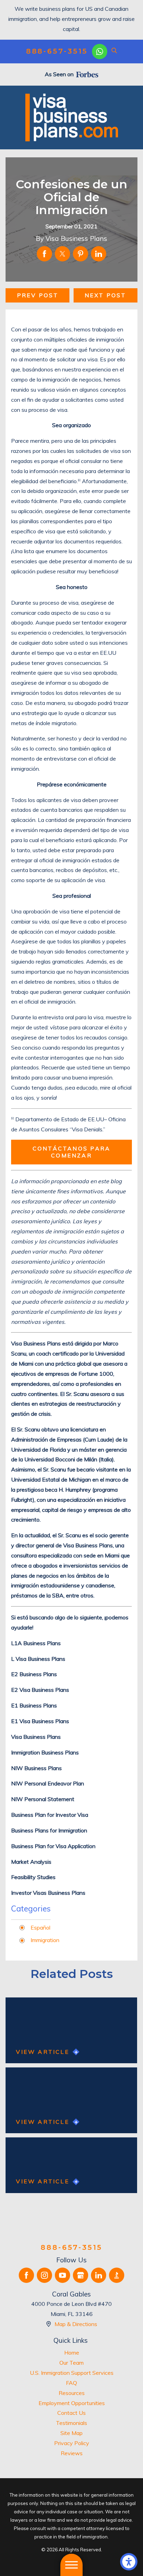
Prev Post (38, 295)
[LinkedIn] (99, 2275)
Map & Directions (76, 2324)
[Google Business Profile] (81, 2275)
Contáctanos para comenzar (71, 1152)
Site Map (71, 2433)
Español (40, 1927)
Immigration (45, 1940)
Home (72, 2353)
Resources (72, 2393)
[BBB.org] (117, 2275)
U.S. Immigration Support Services (72, 2373)
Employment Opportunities (72, 2403)
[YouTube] (62, 2275)
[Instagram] (44, 2275)
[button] (129, 2562)
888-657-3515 (57, 51)
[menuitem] (71, 2353)
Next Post (106, 295)
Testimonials (71, 2423)
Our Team (71, 2363)
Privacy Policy (72, 2443)
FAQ (71, 2383)
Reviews (72, 2453)
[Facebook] (26, 2275)
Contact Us (71, 2413)
